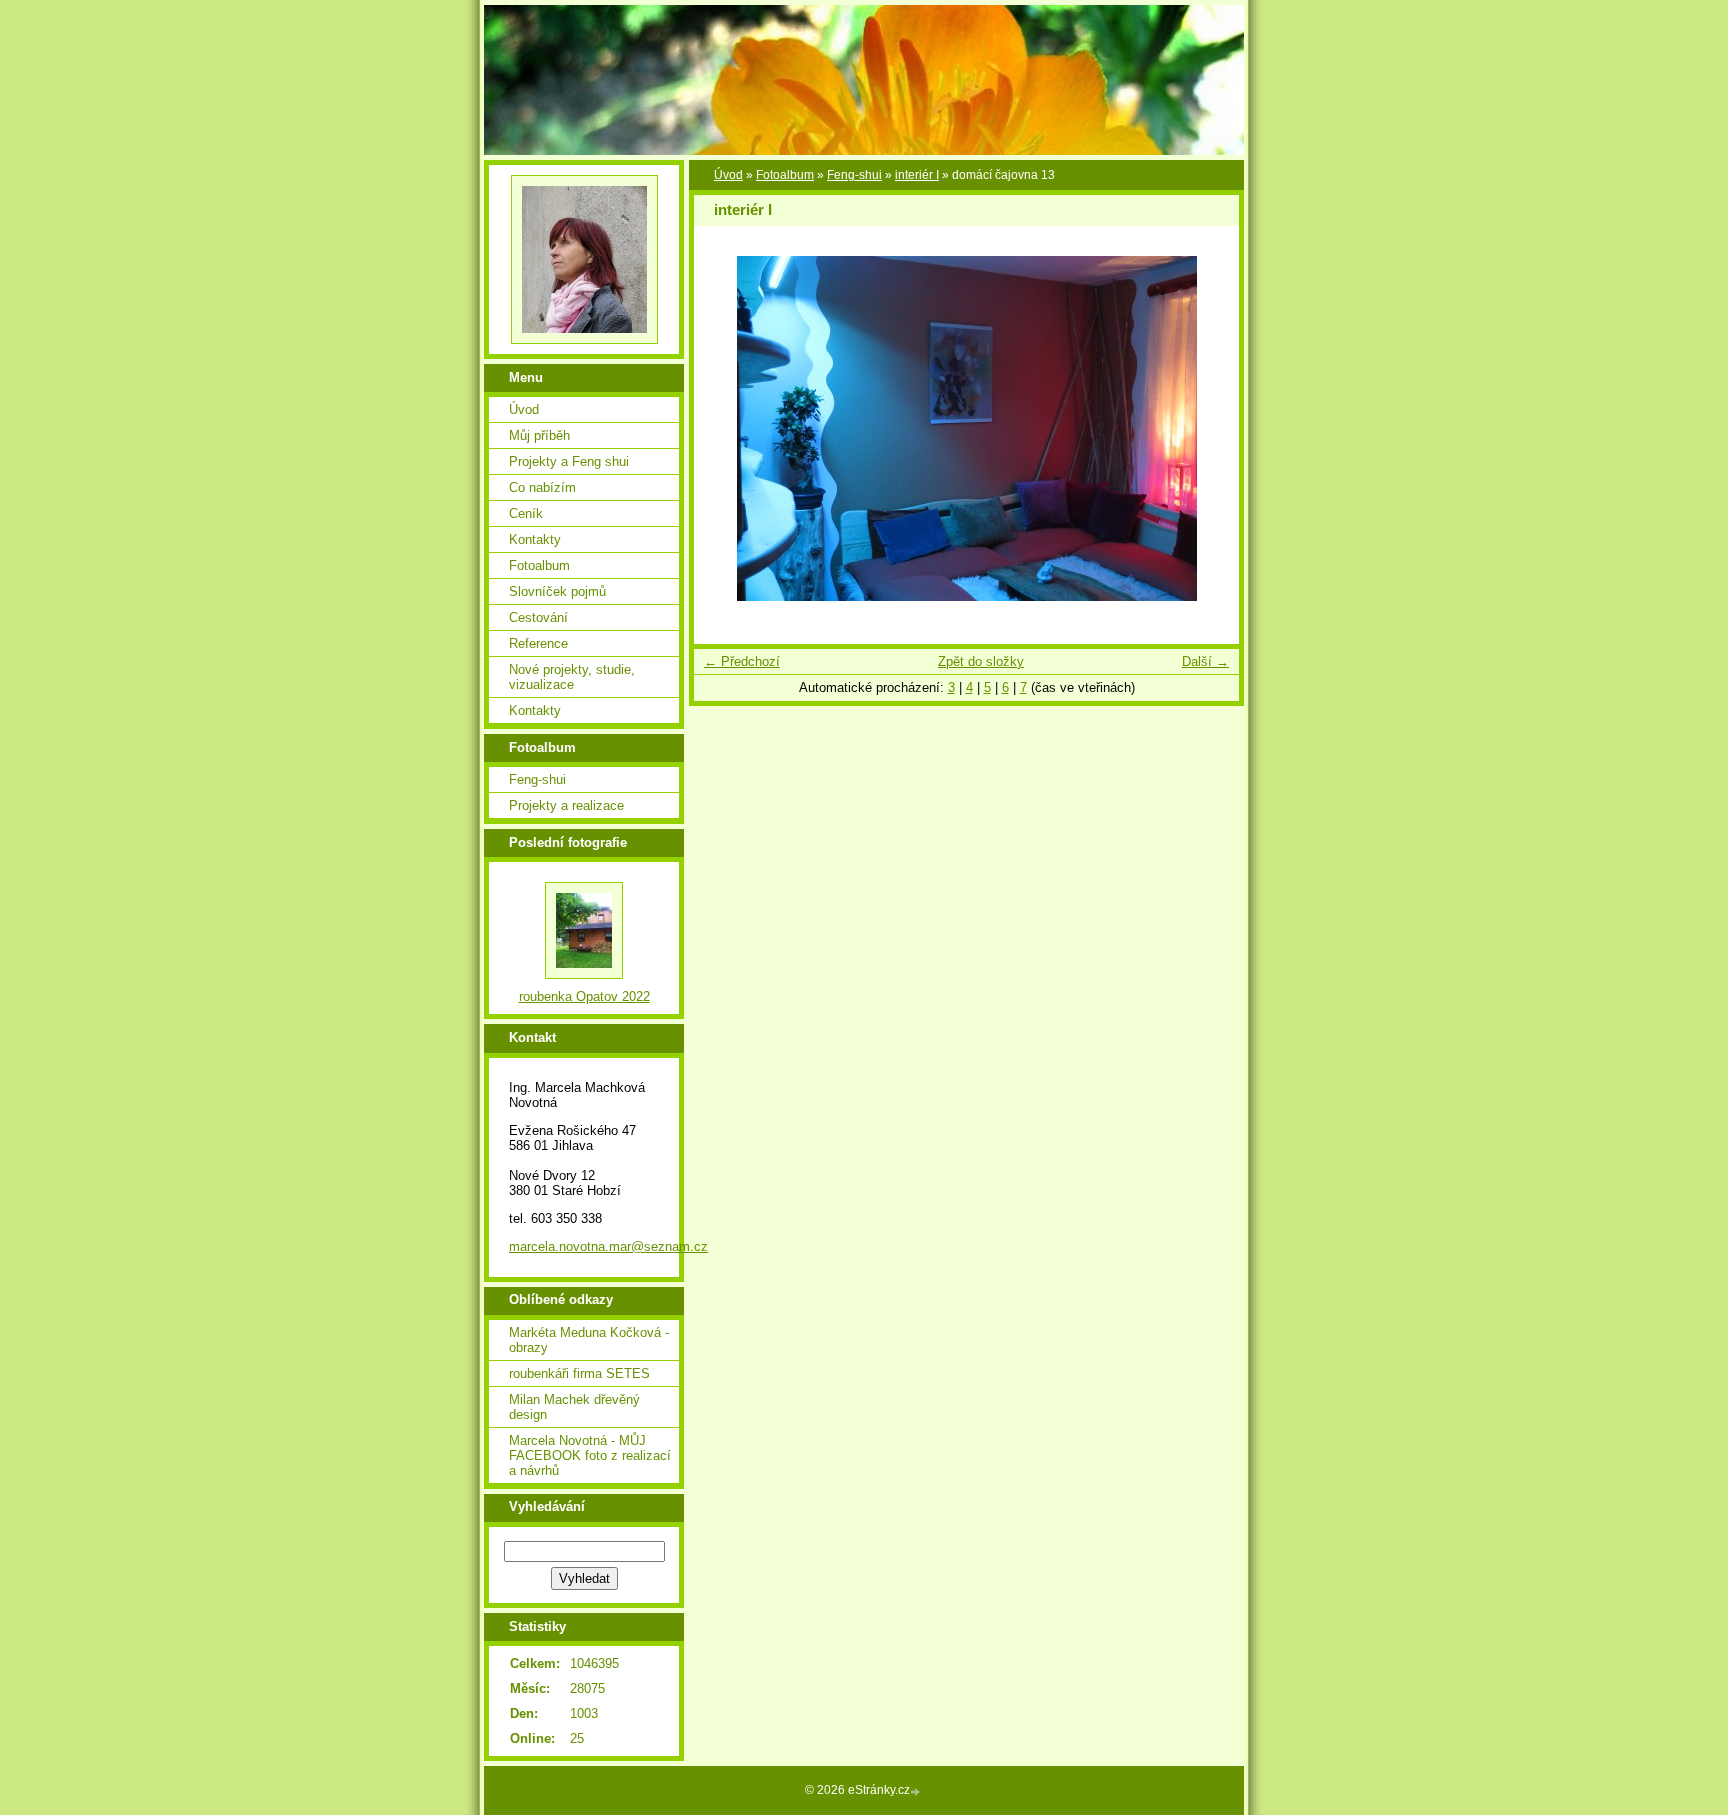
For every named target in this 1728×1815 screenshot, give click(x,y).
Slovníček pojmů (557, 591)
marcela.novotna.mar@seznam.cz (608, 1246)
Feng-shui (854, 175)
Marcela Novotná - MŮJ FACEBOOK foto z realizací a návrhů (590, 1455)
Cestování (538, 617)
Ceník (526, 513)
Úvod (728, 175)
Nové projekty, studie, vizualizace (572, 677)
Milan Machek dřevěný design (574, 1407)
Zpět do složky (981, 661)
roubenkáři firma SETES (579, 1373)
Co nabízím (542, 487)
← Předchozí (742, 661)
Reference (538, 643)
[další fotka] (1206, 428)
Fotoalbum (785, 175)
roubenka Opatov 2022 (584, 996)
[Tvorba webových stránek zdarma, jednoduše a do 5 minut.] (917, 1791)
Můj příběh (539, 435)
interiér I (917, 175)
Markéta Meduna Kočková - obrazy (589, 1340)
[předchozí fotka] (726, 428)
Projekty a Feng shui (569, 461)
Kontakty (535, 539)
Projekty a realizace (566, 805)
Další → (1205, 661)
